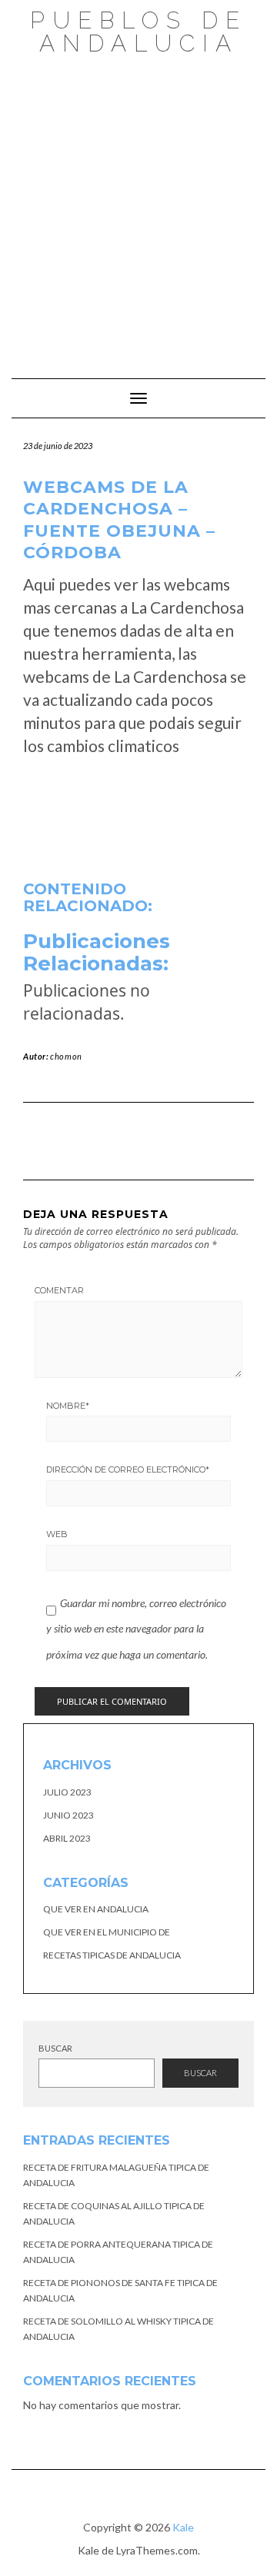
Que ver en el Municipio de (107, 1932)
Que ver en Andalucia (96, 1909)
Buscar (55, 2048)
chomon (66, 1056)
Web (57, 1534)
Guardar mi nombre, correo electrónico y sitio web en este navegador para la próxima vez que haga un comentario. (136, 1629)
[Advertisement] (138, 209)
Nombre (68, 1406)
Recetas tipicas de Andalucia (112, 1955)
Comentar (59, 1290)
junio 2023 (68, 1815)
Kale (183, 2527)
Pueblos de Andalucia (138, 32)
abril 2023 (67, 1838)
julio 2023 (67, 1792)
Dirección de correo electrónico (128, 1469)
